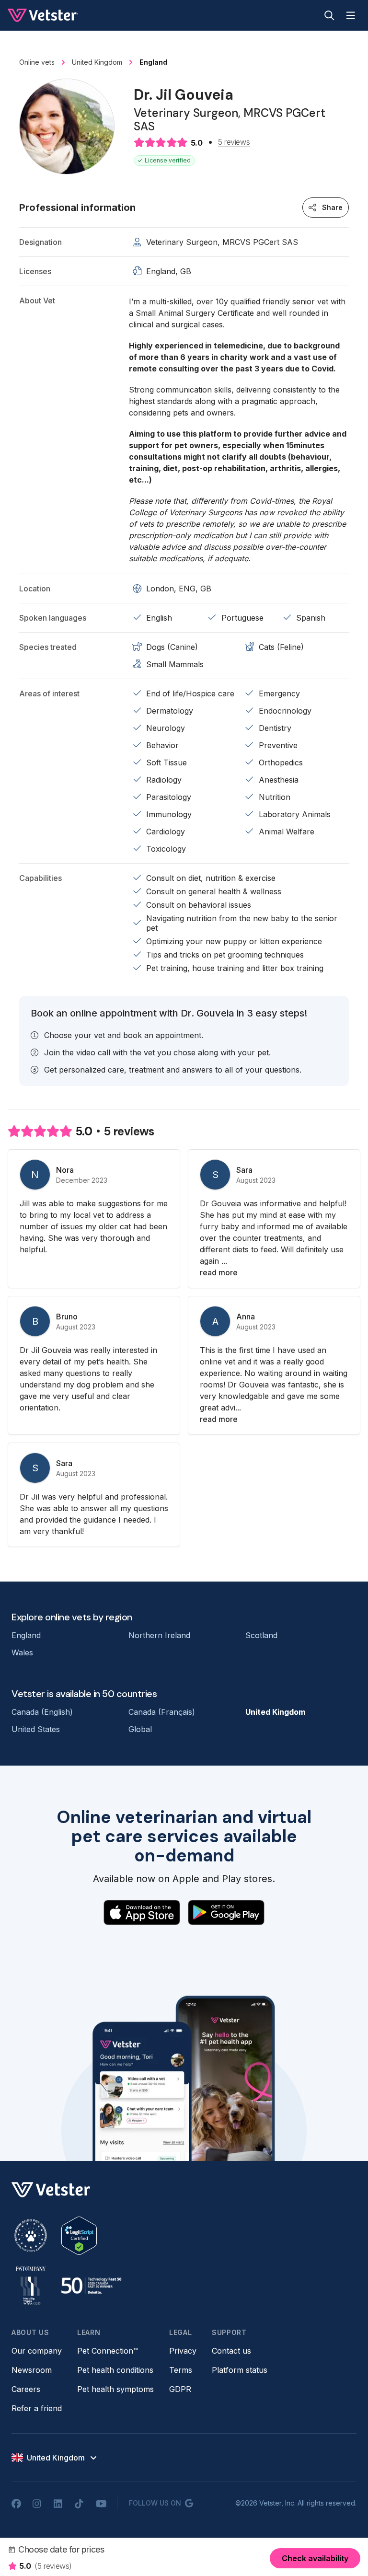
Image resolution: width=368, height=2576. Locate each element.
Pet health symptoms (115, 2389)
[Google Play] (226, 1913)
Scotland (261, 1635)
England (26, 1635)
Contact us (231, 2351)
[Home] (43, 15)
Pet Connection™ (108, 2351)
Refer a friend (37, 2408)
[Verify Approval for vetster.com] (79, 2236)
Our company (37, 2351)
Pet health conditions (115, 2370)
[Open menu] (351, 15)
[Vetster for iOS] (142, 1913)
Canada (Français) (162, 1712)
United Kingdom (275, 1712)
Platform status (240, 2370)
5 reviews (234, 142)
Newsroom (32, 2370)
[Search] (329, 15)
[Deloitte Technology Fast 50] (91, 2286)
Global (140, 1729)
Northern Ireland (159, 1635)
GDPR (180, 2389)
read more (219, 1272)
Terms (181, 2370)
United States (36, 1729)
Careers (26, 2389)
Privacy (183, 2351)
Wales (22, 1652)
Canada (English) (42, 1712)
